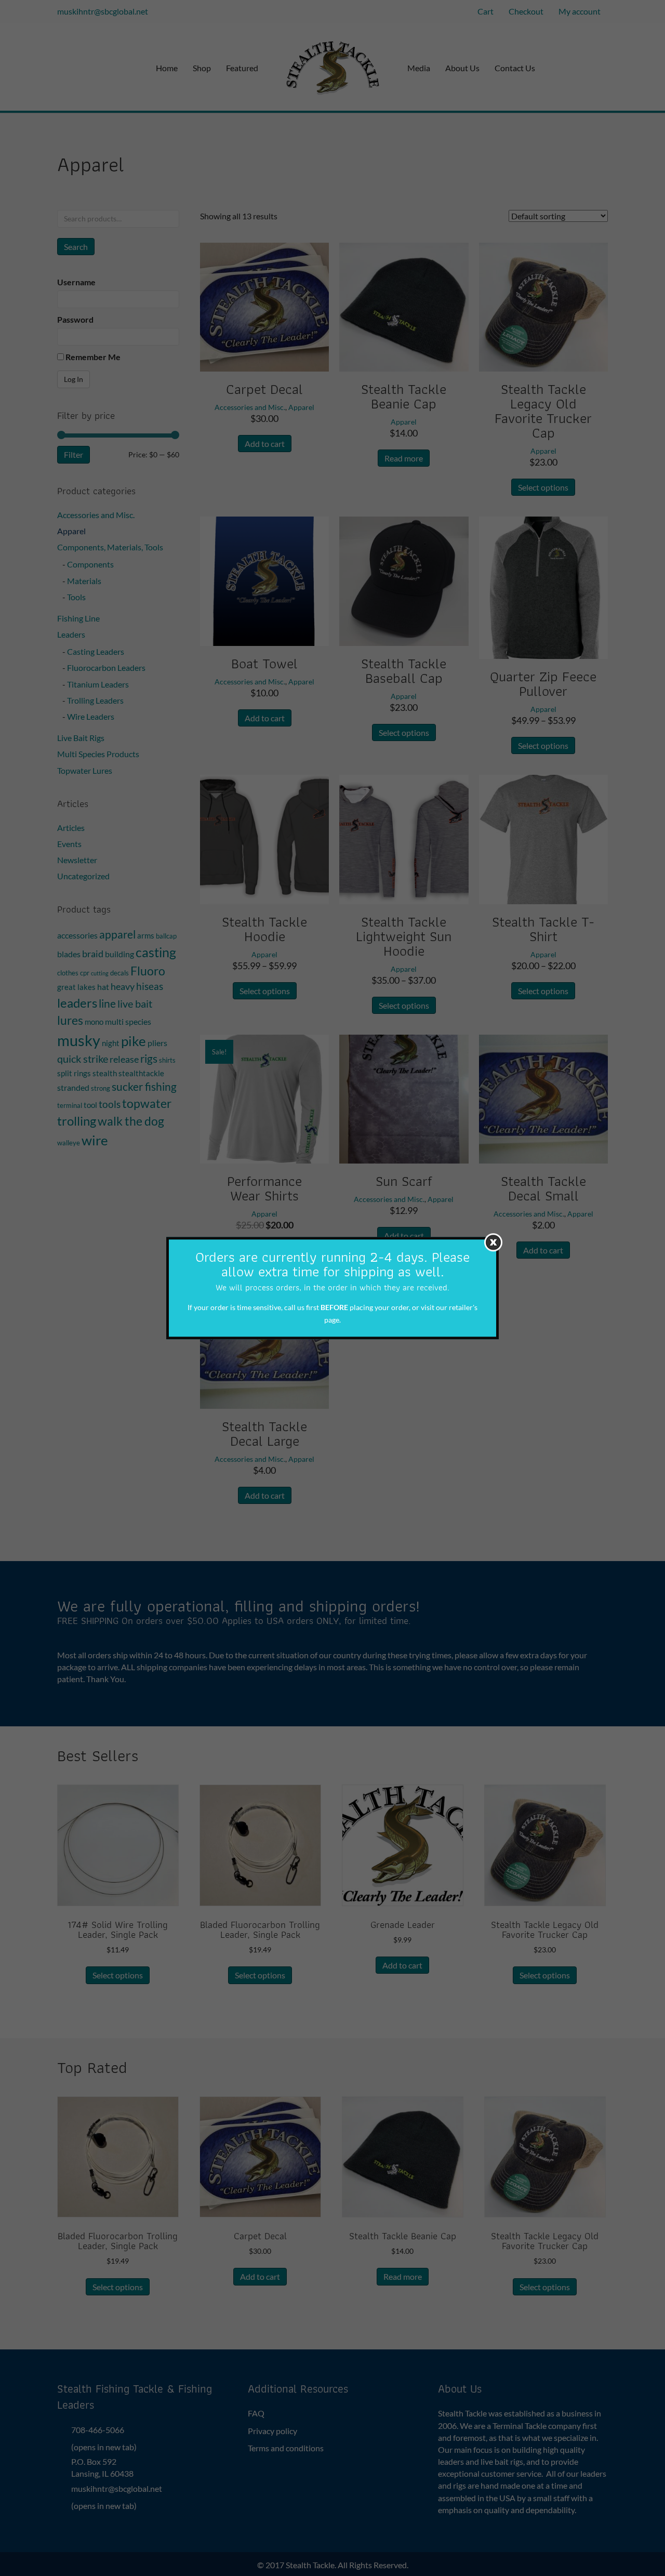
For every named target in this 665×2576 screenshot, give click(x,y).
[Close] (493, 1242)
